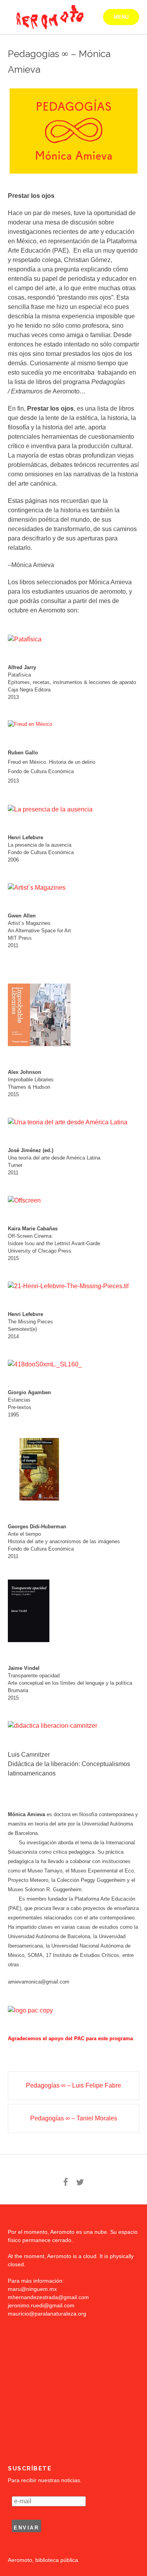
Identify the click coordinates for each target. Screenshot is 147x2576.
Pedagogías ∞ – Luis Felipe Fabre (73, 2085)
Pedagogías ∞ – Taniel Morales (74, 2118)
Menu (121, 17)
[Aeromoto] (49, 17)
